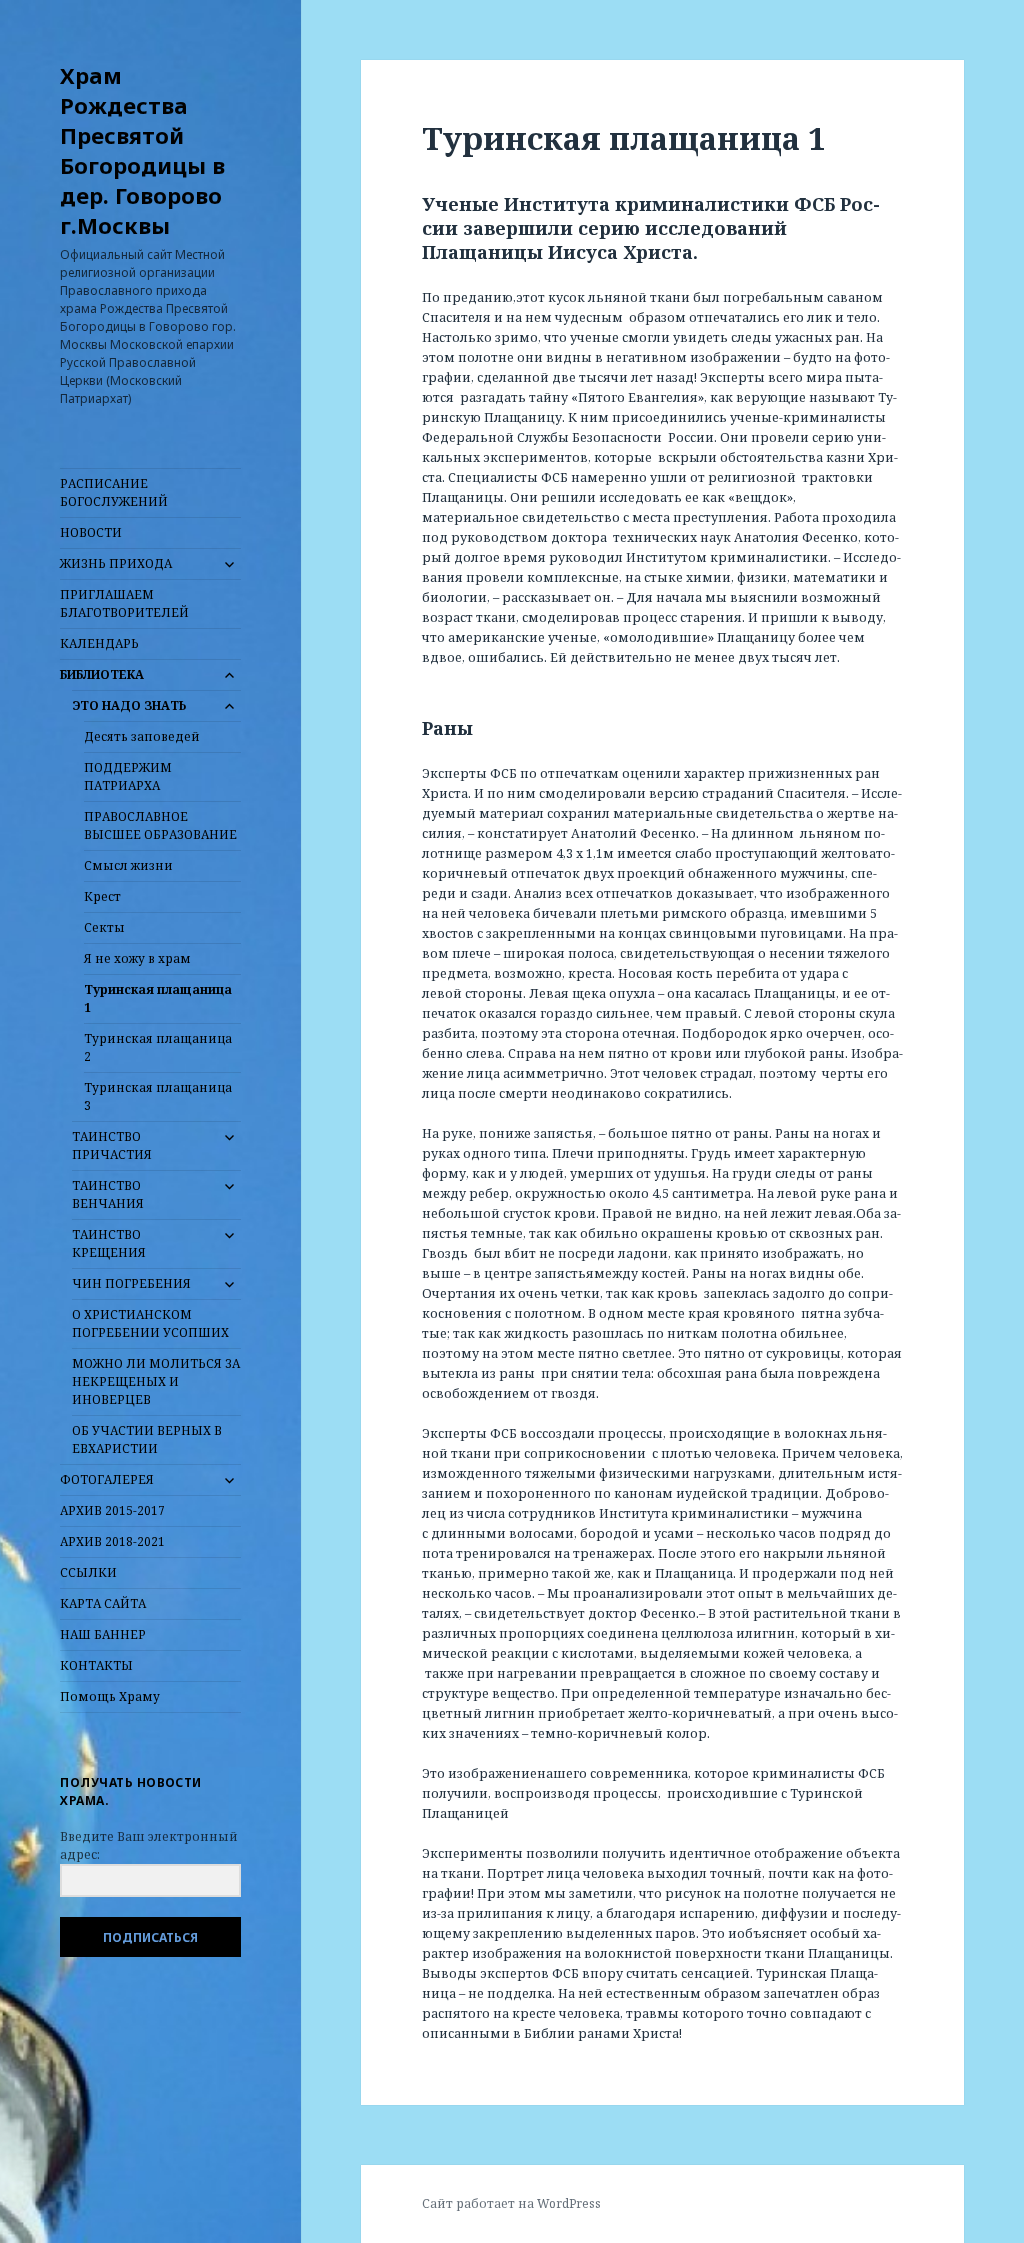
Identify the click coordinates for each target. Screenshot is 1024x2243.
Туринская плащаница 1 (158, 998)
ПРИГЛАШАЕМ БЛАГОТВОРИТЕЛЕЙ (124, 603)
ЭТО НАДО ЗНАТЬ (129, 705)
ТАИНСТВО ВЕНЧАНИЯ (108, 1194)
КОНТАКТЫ (96, 1665)
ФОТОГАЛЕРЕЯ (107, 1479)
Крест (102, 896)
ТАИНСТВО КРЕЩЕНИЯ (109, 1243)
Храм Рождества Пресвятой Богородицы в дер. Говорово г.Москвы (142, 150)
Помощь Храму (110, 1696)
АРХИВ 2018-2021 (112, 1541)
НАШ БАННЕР (103, 1634)
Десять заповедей (142, 736)
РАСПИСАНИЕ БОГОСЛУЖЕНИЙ (114, 492)
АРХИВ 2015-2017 (112, 1510)
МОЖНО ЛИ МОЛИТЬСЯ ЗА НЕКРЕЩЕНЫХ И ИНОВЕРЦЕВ (156, 1381)
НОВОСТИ (91, 532)
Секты (104, 927)
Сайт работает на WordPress (511, 2203)
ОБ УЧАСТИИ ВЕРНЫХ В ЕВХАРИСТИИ (147, 1439)
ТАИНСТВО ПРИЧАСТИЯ (112, 1145)
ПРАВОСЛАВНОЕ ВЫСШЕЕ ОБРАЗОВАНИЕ (160, 825)
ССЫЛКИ (88, 1572)
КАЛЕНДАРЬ (99, 643)
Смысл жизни (128, 865)
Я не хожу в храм (137, 958)
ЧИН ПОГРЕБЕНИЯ (131, 1283)
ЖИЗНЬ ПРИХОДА (116, 563)
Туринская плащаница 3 (158, 1096)
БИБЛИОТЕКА (102, 674)
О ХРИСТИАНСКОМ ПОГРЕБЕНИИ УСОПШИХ (150, 1323)
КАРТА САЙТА (103, 1603)
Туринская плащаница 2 (158, 1047)
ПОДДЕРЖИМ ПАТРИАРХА (128, 776)
